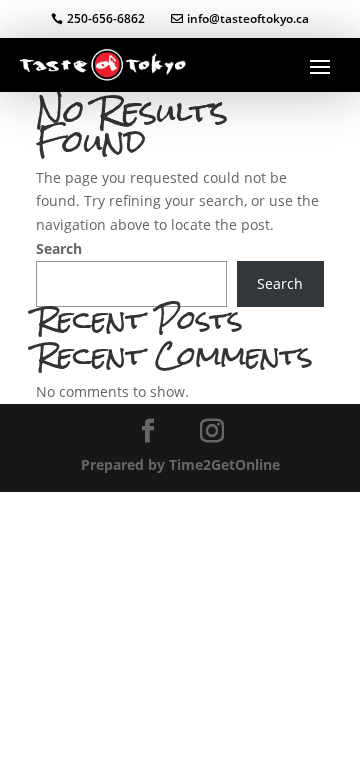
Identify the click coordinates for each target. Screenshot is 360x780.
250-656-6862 (106, 18)
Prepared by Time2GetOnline (180, 464)
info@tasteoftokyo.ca (248, 18)
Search (59, 248)
